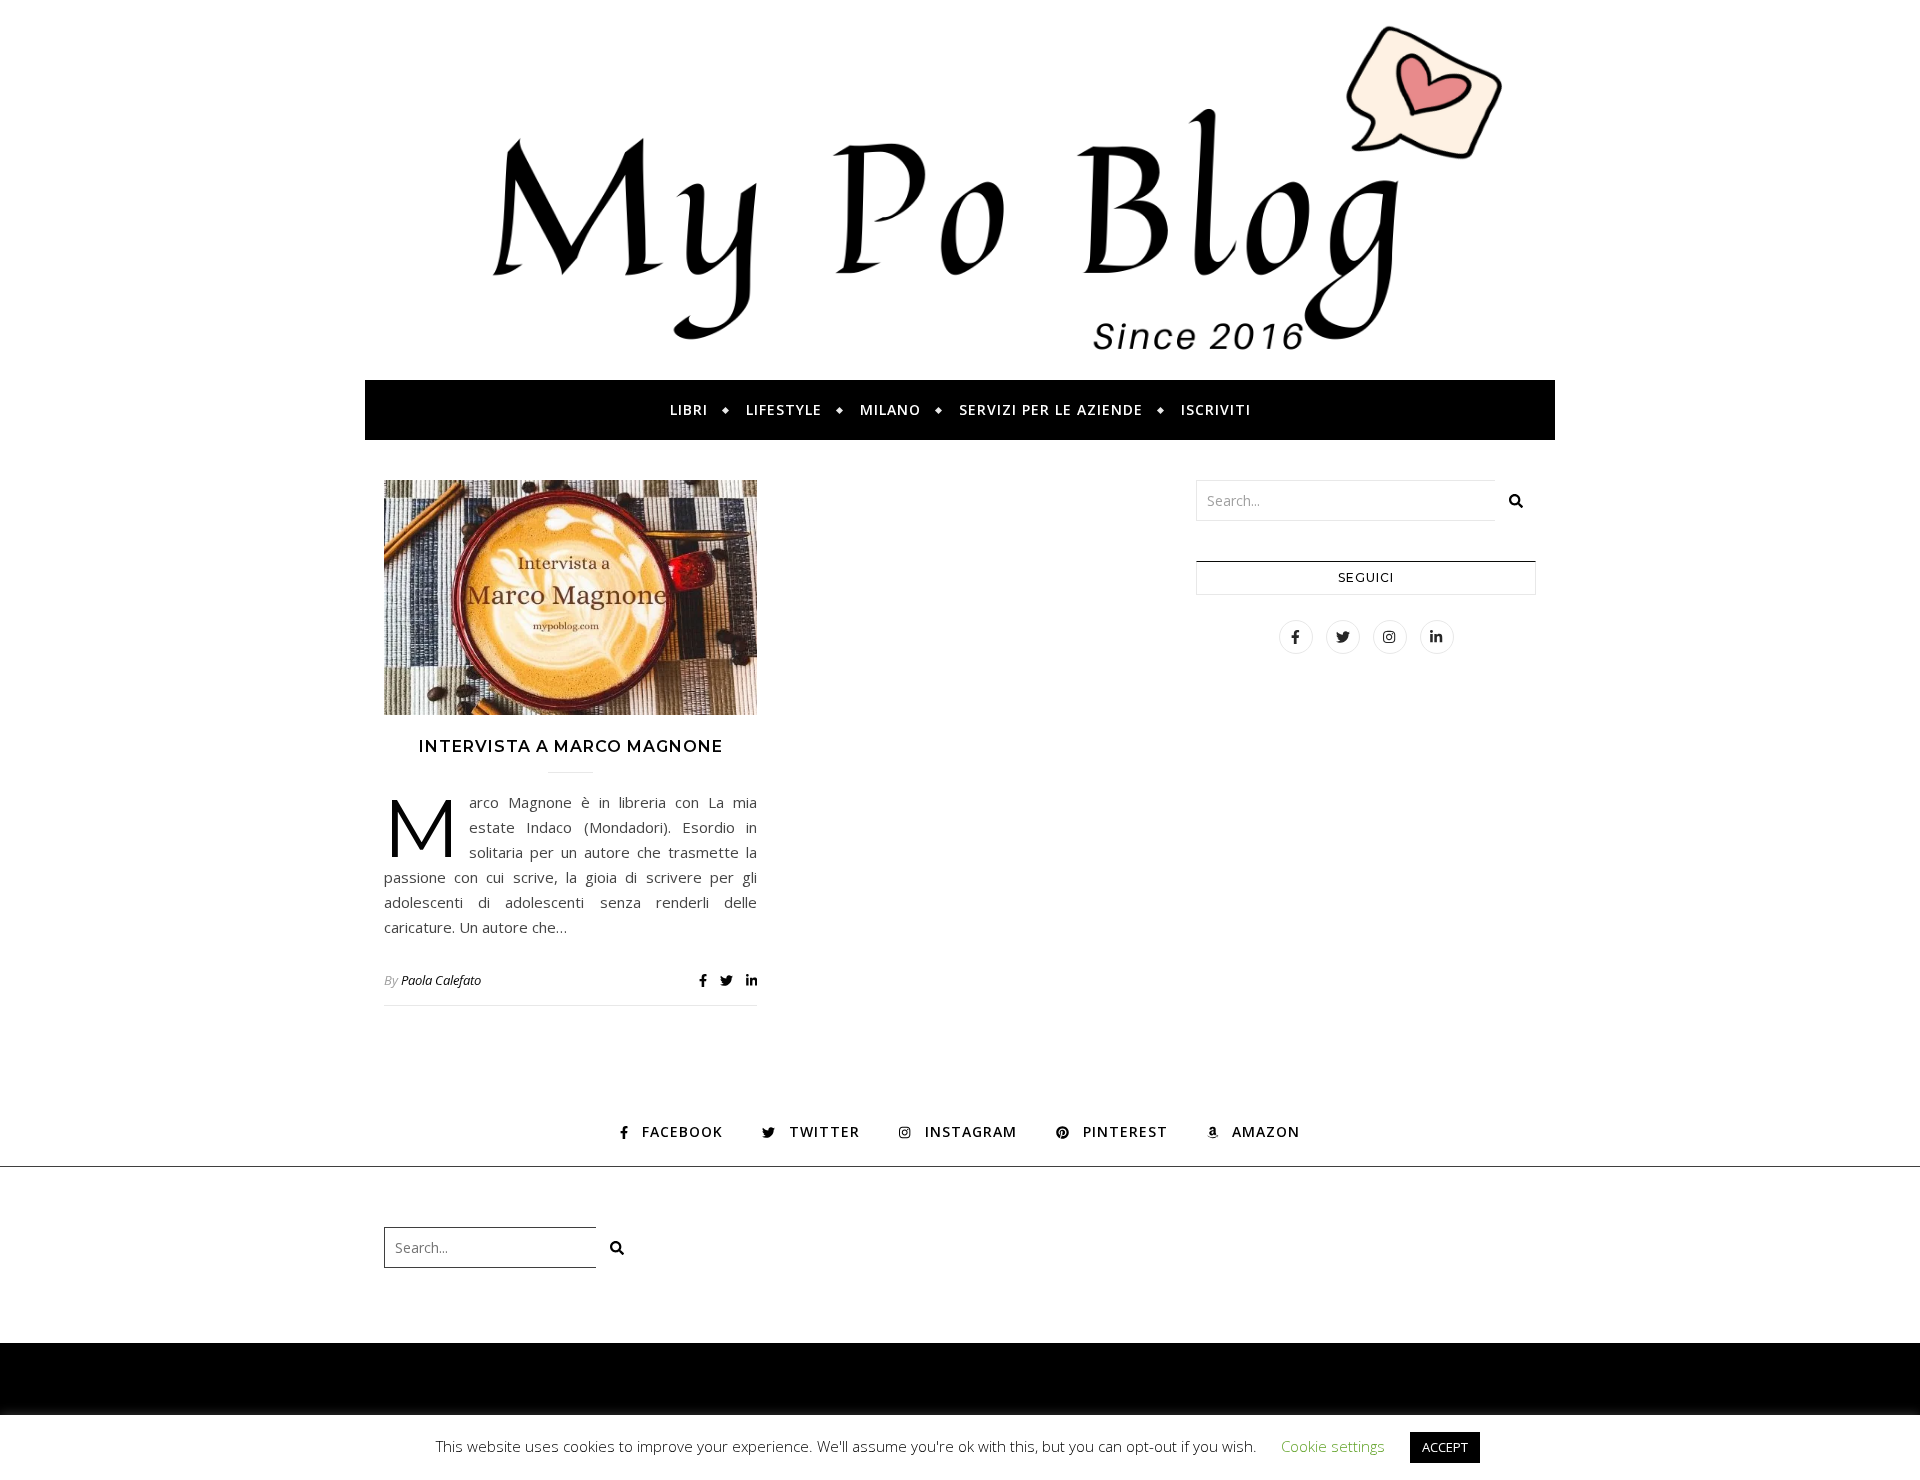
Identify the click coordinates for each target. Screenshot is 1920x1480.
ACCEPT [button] (1445, 1447)
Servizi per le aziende (1051, 409)
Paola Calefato (441, 980)
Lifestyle (784, 409)
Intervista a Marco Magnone (571, 746)
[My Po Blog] (960, 190)
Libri (689, 409)
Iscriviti (1216, 409)
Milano (890, 409)
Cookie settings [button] (1333, 1446)
